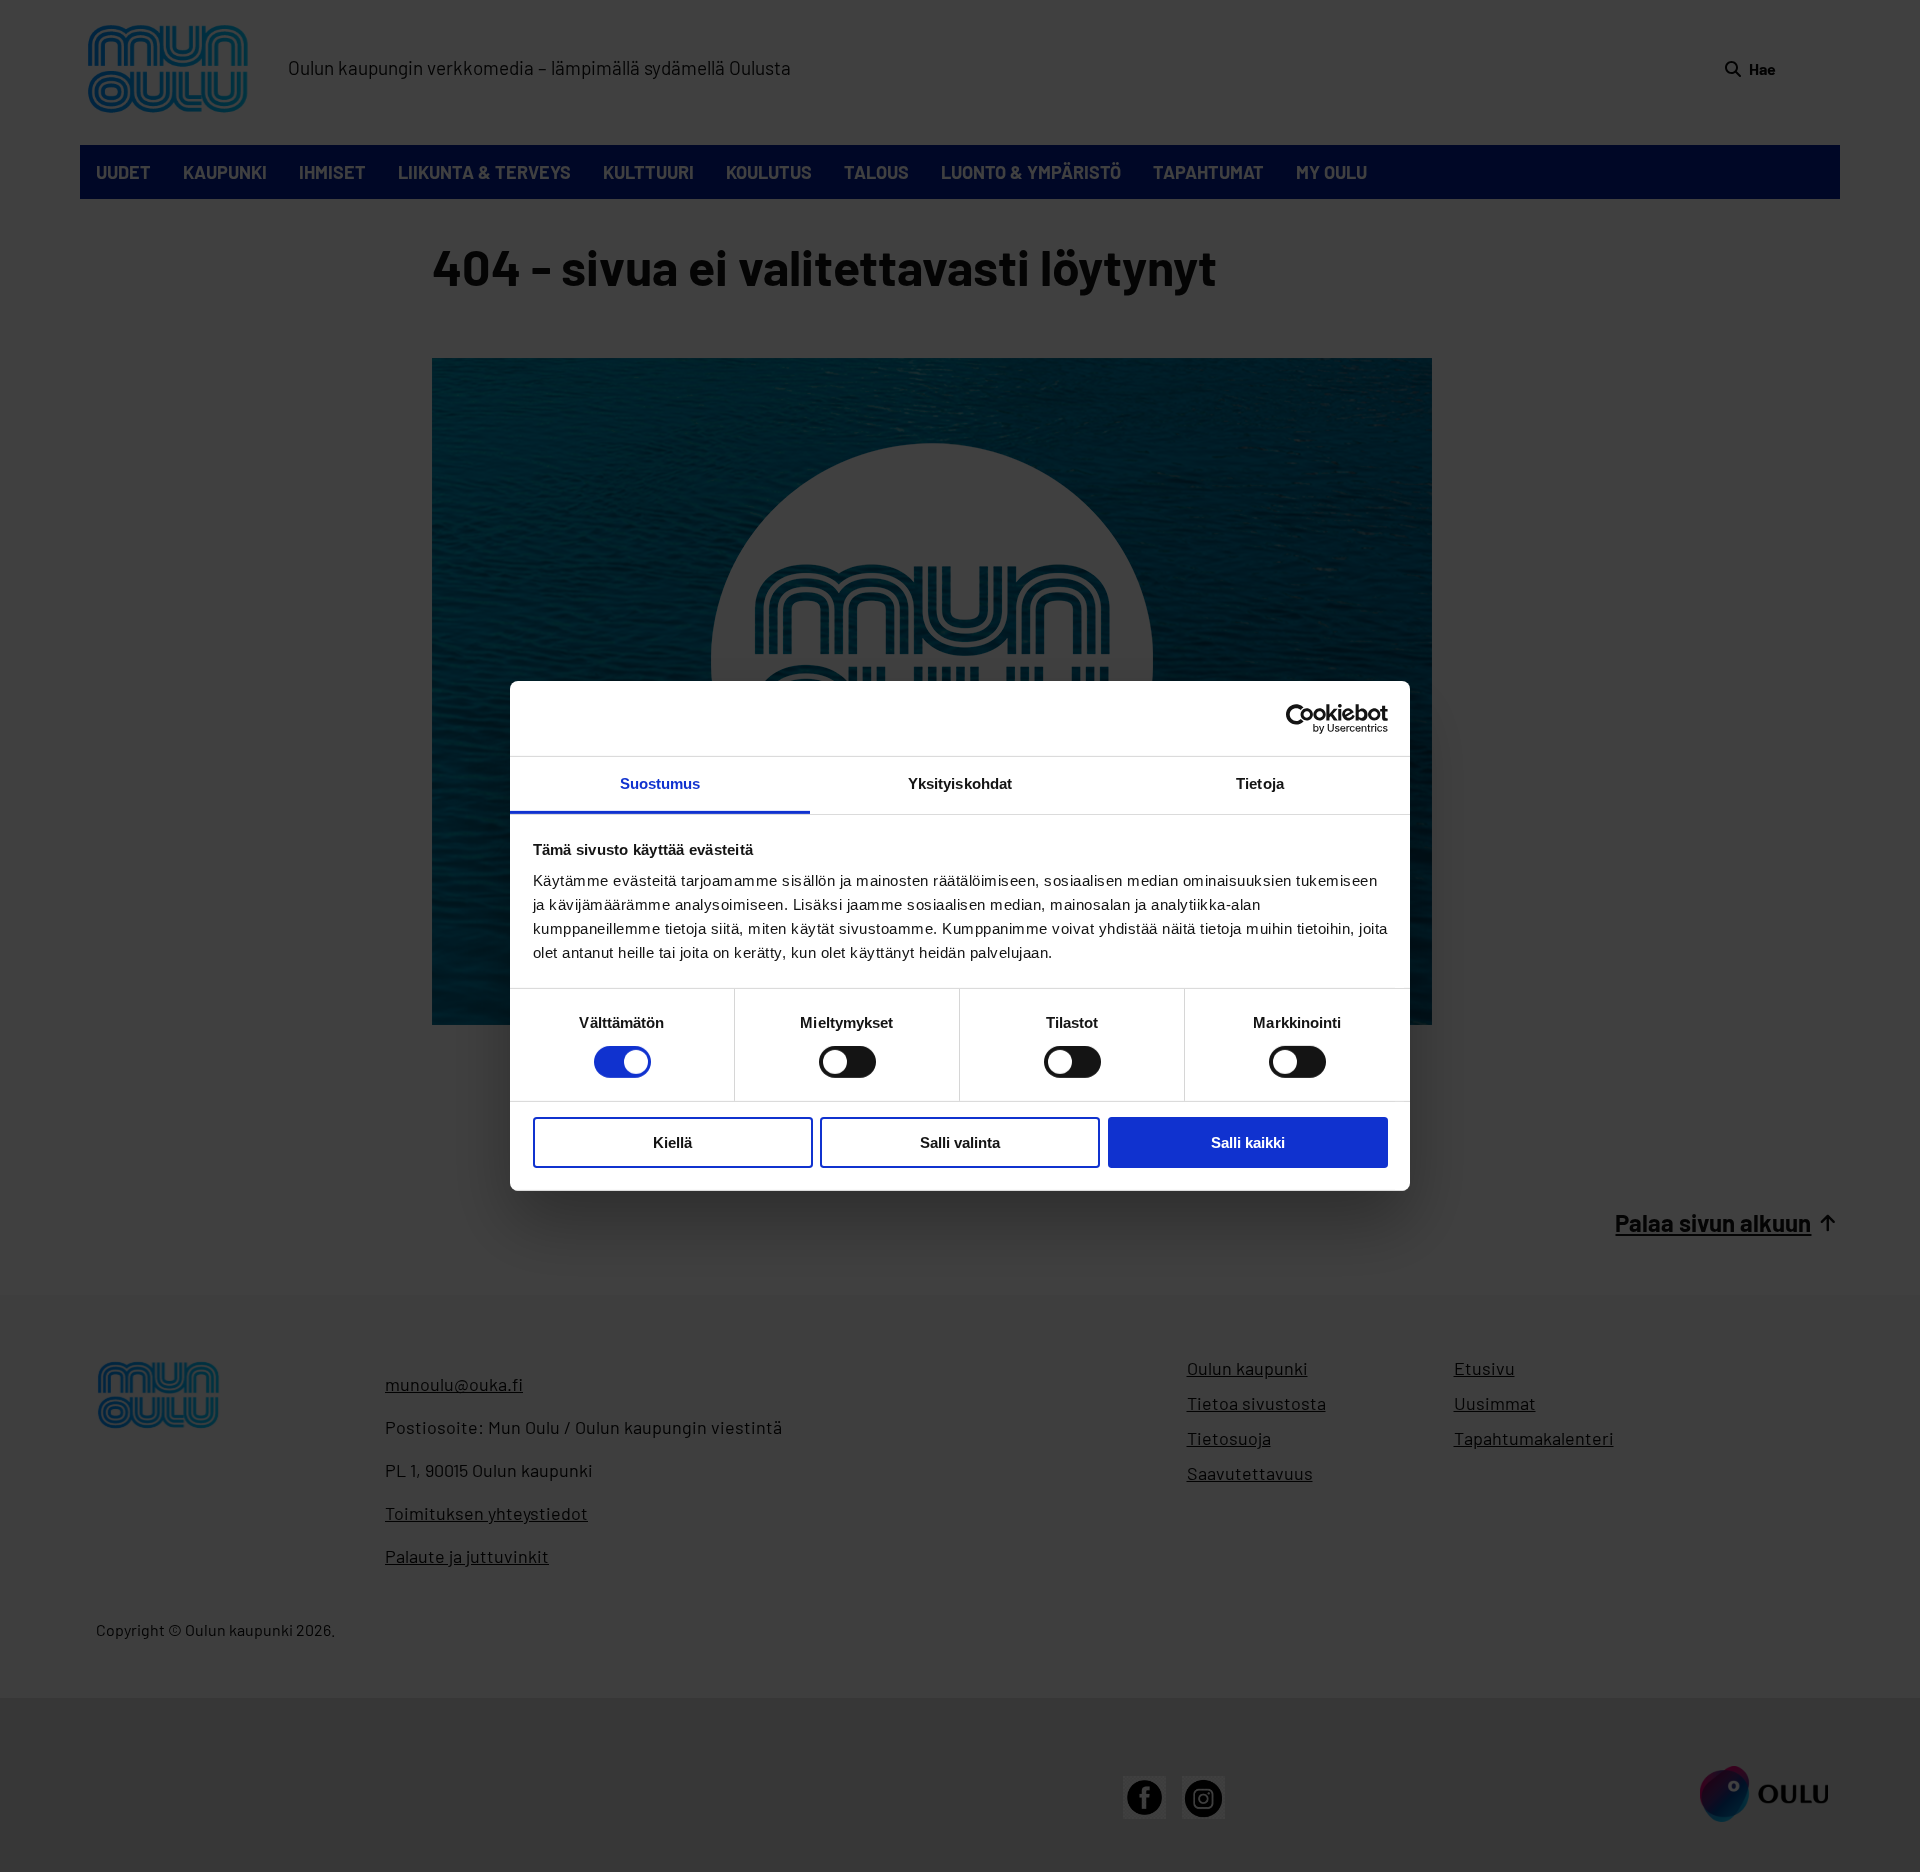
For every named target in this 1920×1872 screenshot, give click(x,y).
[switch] (847, 1062)
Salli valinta (960, 1142)
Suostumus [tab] (660, 783)
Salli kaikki (1248, 1142)
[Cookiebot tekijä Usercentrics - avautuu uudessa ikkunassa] (1300, 718)
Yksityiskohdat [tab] (960, 783)
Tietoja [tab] (1260, 783)
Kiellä (672, 1142)
